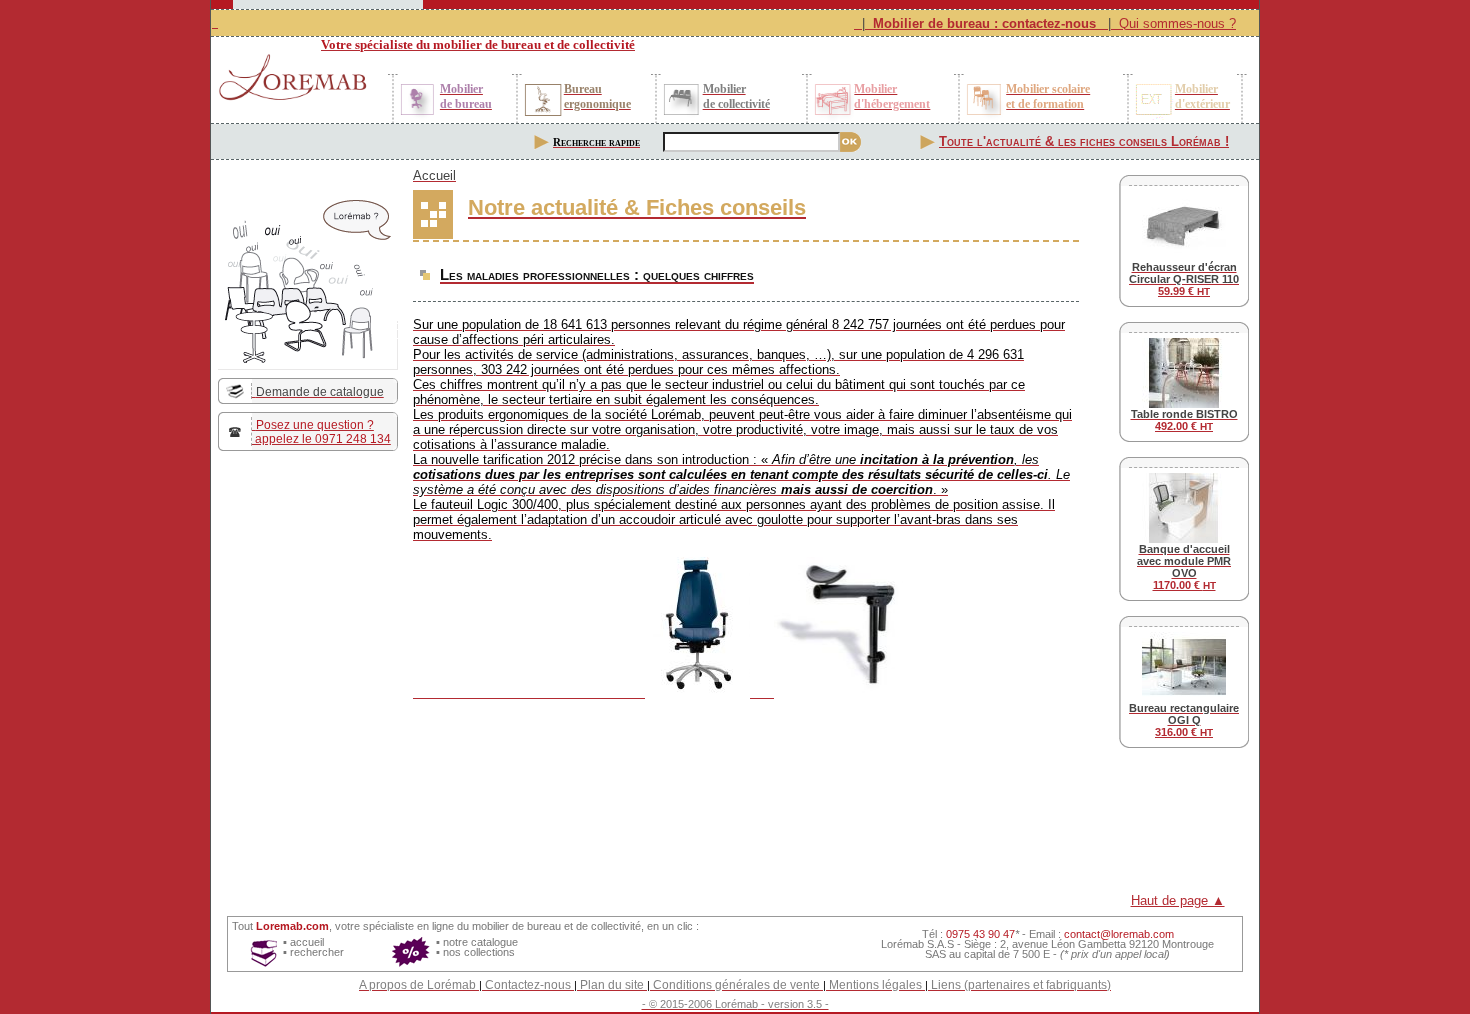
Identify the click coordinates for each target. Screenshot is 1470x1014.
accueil (307, 942)
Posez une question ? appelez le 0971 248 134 (321, 432)
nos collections (479, 952)
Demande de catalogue (320, 392)
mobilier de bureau (516, 926)
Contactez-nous (528, 985)
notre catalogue (480, 942)
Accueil (434, 175)
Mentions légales (875, 985)
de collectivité (608, 926)
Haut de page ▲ (1178, 900)
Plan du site (612, 985)
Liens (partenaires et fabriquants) (1021, 985)
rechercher (317, 952)
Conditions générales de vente (736, 985)
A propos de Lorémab (417, 985)
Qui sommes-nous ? (1177, 23)
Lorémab (736, 1004)
